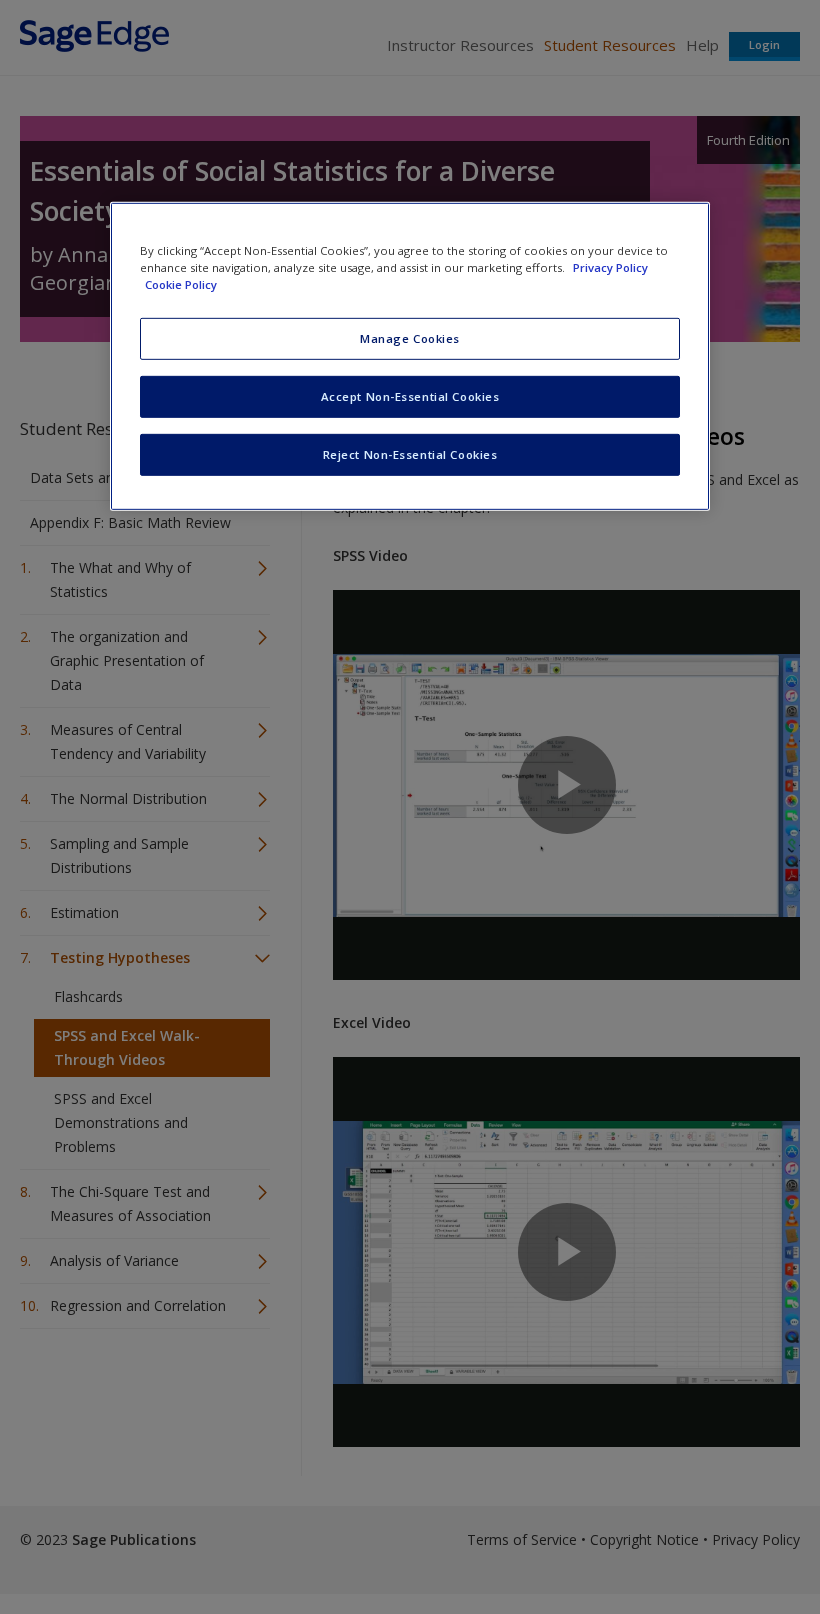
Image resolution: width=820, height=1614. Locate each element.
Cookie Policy (181, 284)
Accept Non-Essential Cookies (410, 396)
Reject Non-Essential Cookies (410, 454)
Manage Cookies (410, 338)
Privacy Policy (610, 267)
